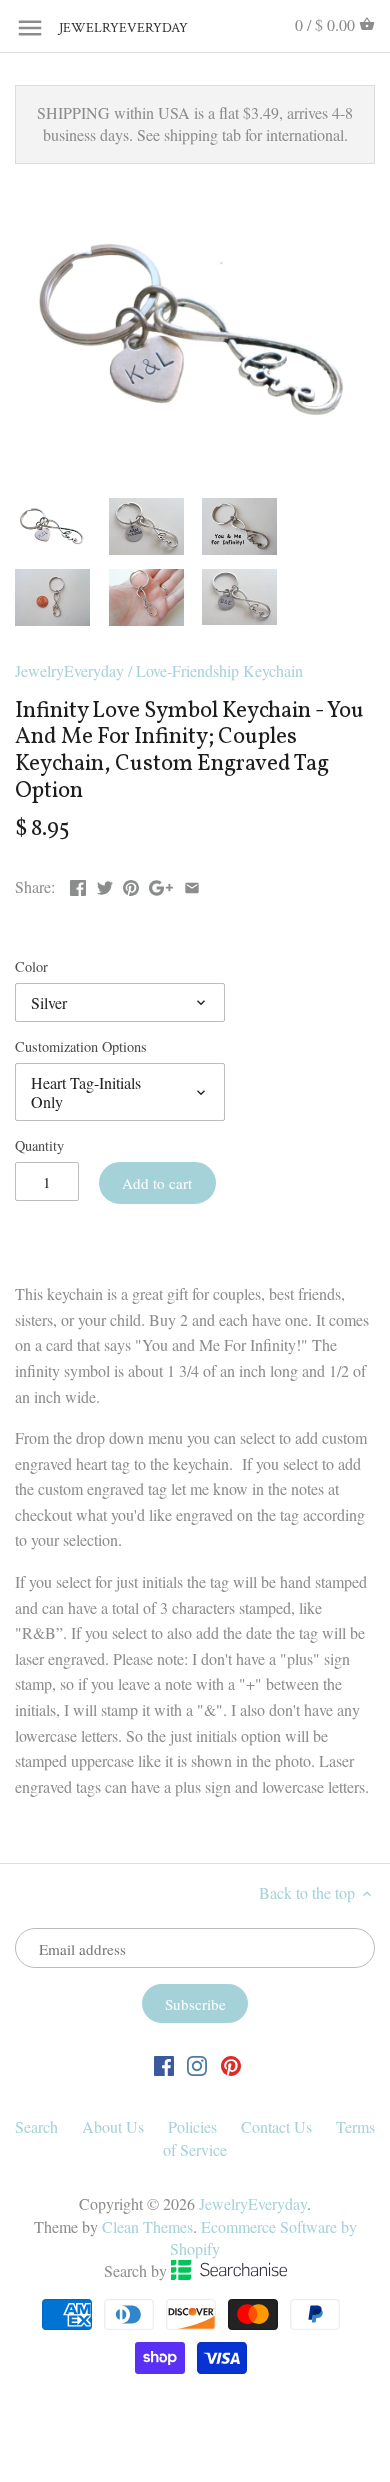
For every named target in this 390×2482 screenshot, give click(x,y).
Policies (192, 2126)
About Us (113, 2126)
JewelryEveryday (109, 28)
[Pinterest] (231, 2063)
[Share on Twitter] (105, 884)
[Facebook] (164, 2063)
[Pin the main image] (131, 884)
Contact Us (276, 2126)
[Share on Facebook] (78, 884)
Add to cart (157, 1183)
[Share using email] (192, 884)
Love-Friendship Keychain (219, 670)
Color (31, 966)
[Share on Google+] (161, 884)
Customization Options (81, 1046)
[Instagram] (197, 2063)
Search (36, 2126)
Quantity (39, 1145)
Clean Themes (147, 2226)
